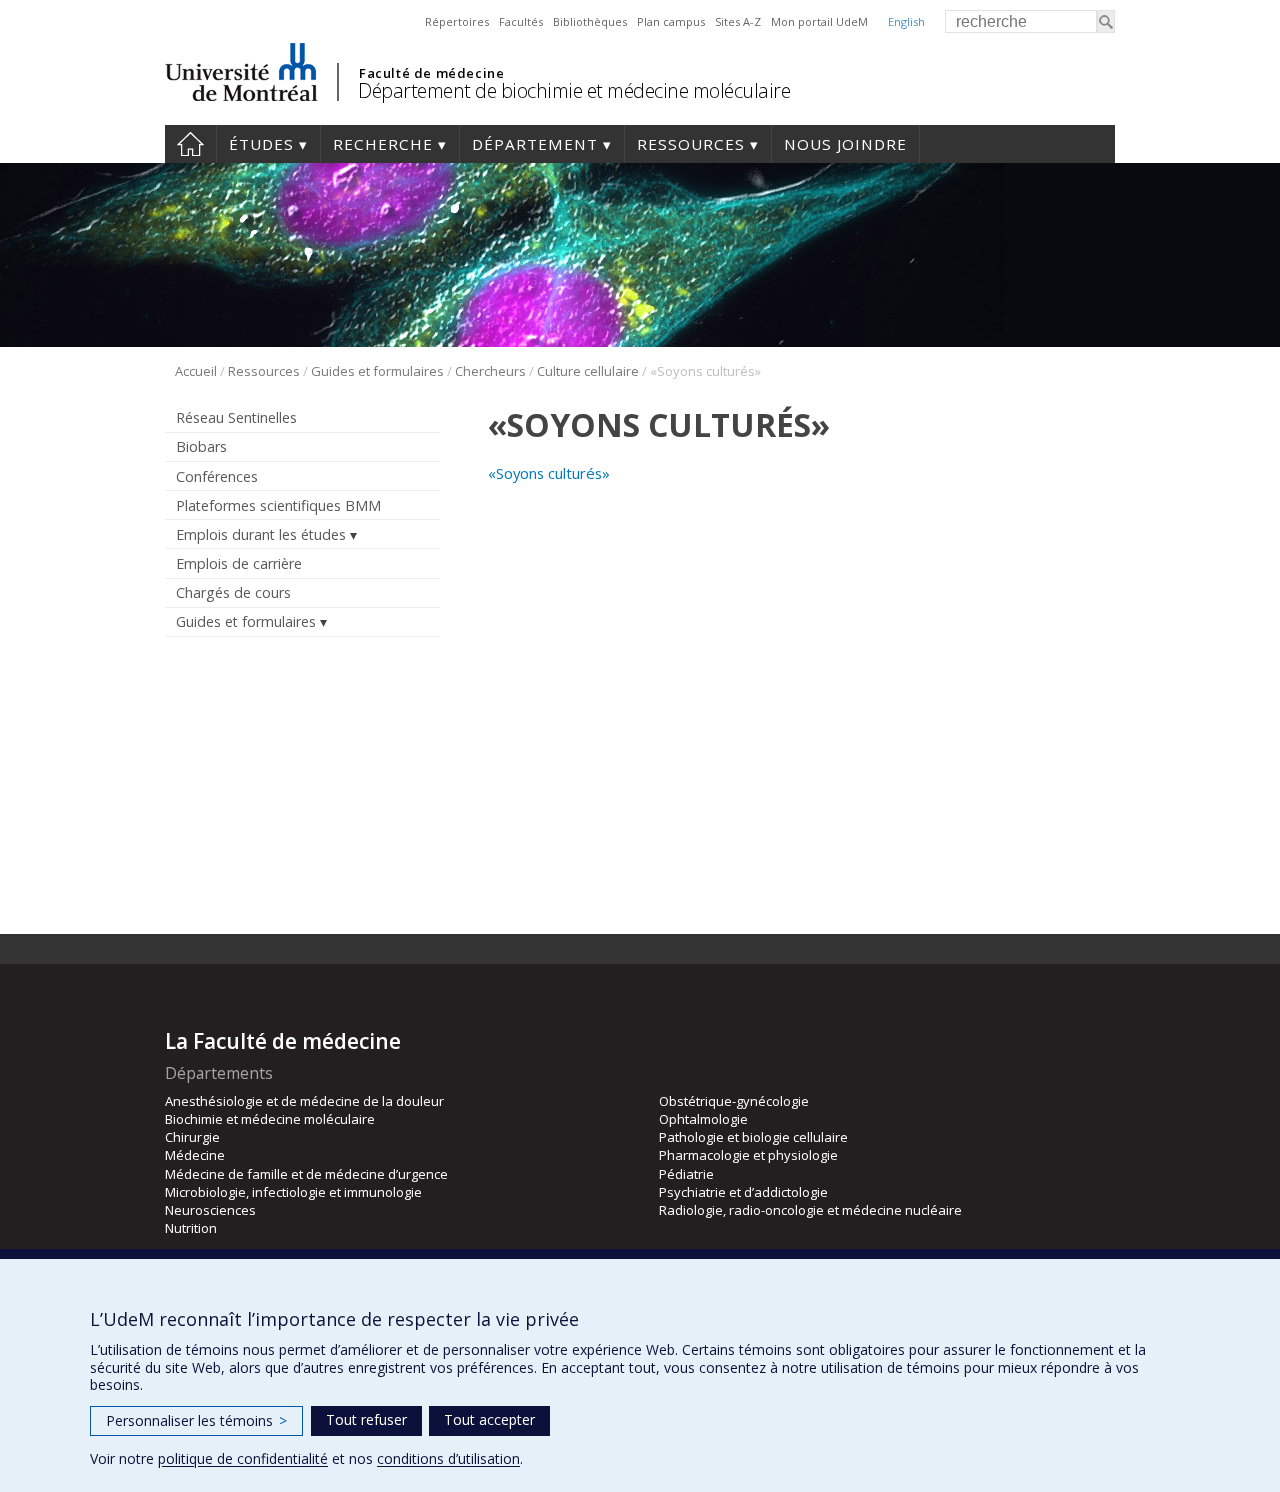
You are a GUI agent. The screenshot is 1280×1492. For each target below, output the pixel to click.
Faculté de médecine (431, 73)
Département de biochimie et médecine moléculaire (574, 90)
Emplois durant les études (261, 534)
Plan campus (671, 21)
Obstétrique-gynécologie (734, 1101)
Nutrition (191, 1228)
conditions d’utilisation (448, 1458)
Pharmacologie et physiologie (748, 1155)
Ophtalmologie (703, 1119)
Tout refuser (366, 1419)
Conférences (217, 476)
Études (261, 144)
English (906, 21)
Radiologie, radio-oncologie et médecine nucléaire (810, 1210)
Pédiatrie (686, 1174)
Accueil (190, 144)
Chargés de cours (233, 592)
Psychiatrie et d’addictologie (743, 1192)
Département (535, 144)
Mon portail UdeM (819, 21)
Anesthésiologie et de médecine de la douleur (304, 1101)
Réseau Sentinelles (236, 417)
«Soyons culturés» (549, 473)
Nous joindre (845, 144)
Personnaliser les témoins (196, 1420)
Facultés (521, 21)
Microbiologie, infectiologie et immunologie (293, 1192)
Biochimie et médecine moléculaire (270, 1119)
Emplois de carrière (239, 563)
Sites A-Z (738, 21)
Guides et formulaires (377, 371)
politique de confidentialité (243, 1458)
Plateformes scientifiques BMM (278, 505)
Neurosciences (210, 1210)
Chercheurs (490, 371)
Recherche (383, 144)
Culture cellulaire (588, 371)
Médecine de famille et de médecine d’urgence (306, 1174)
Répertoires (457, 21)
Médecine (195, 1155)
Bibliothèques (590, 21)
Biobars (201, 446)
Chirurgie (192, 1137)
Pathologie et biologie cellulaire (753, 1137)
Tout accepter (489, 1419)
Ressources (691, 144)
